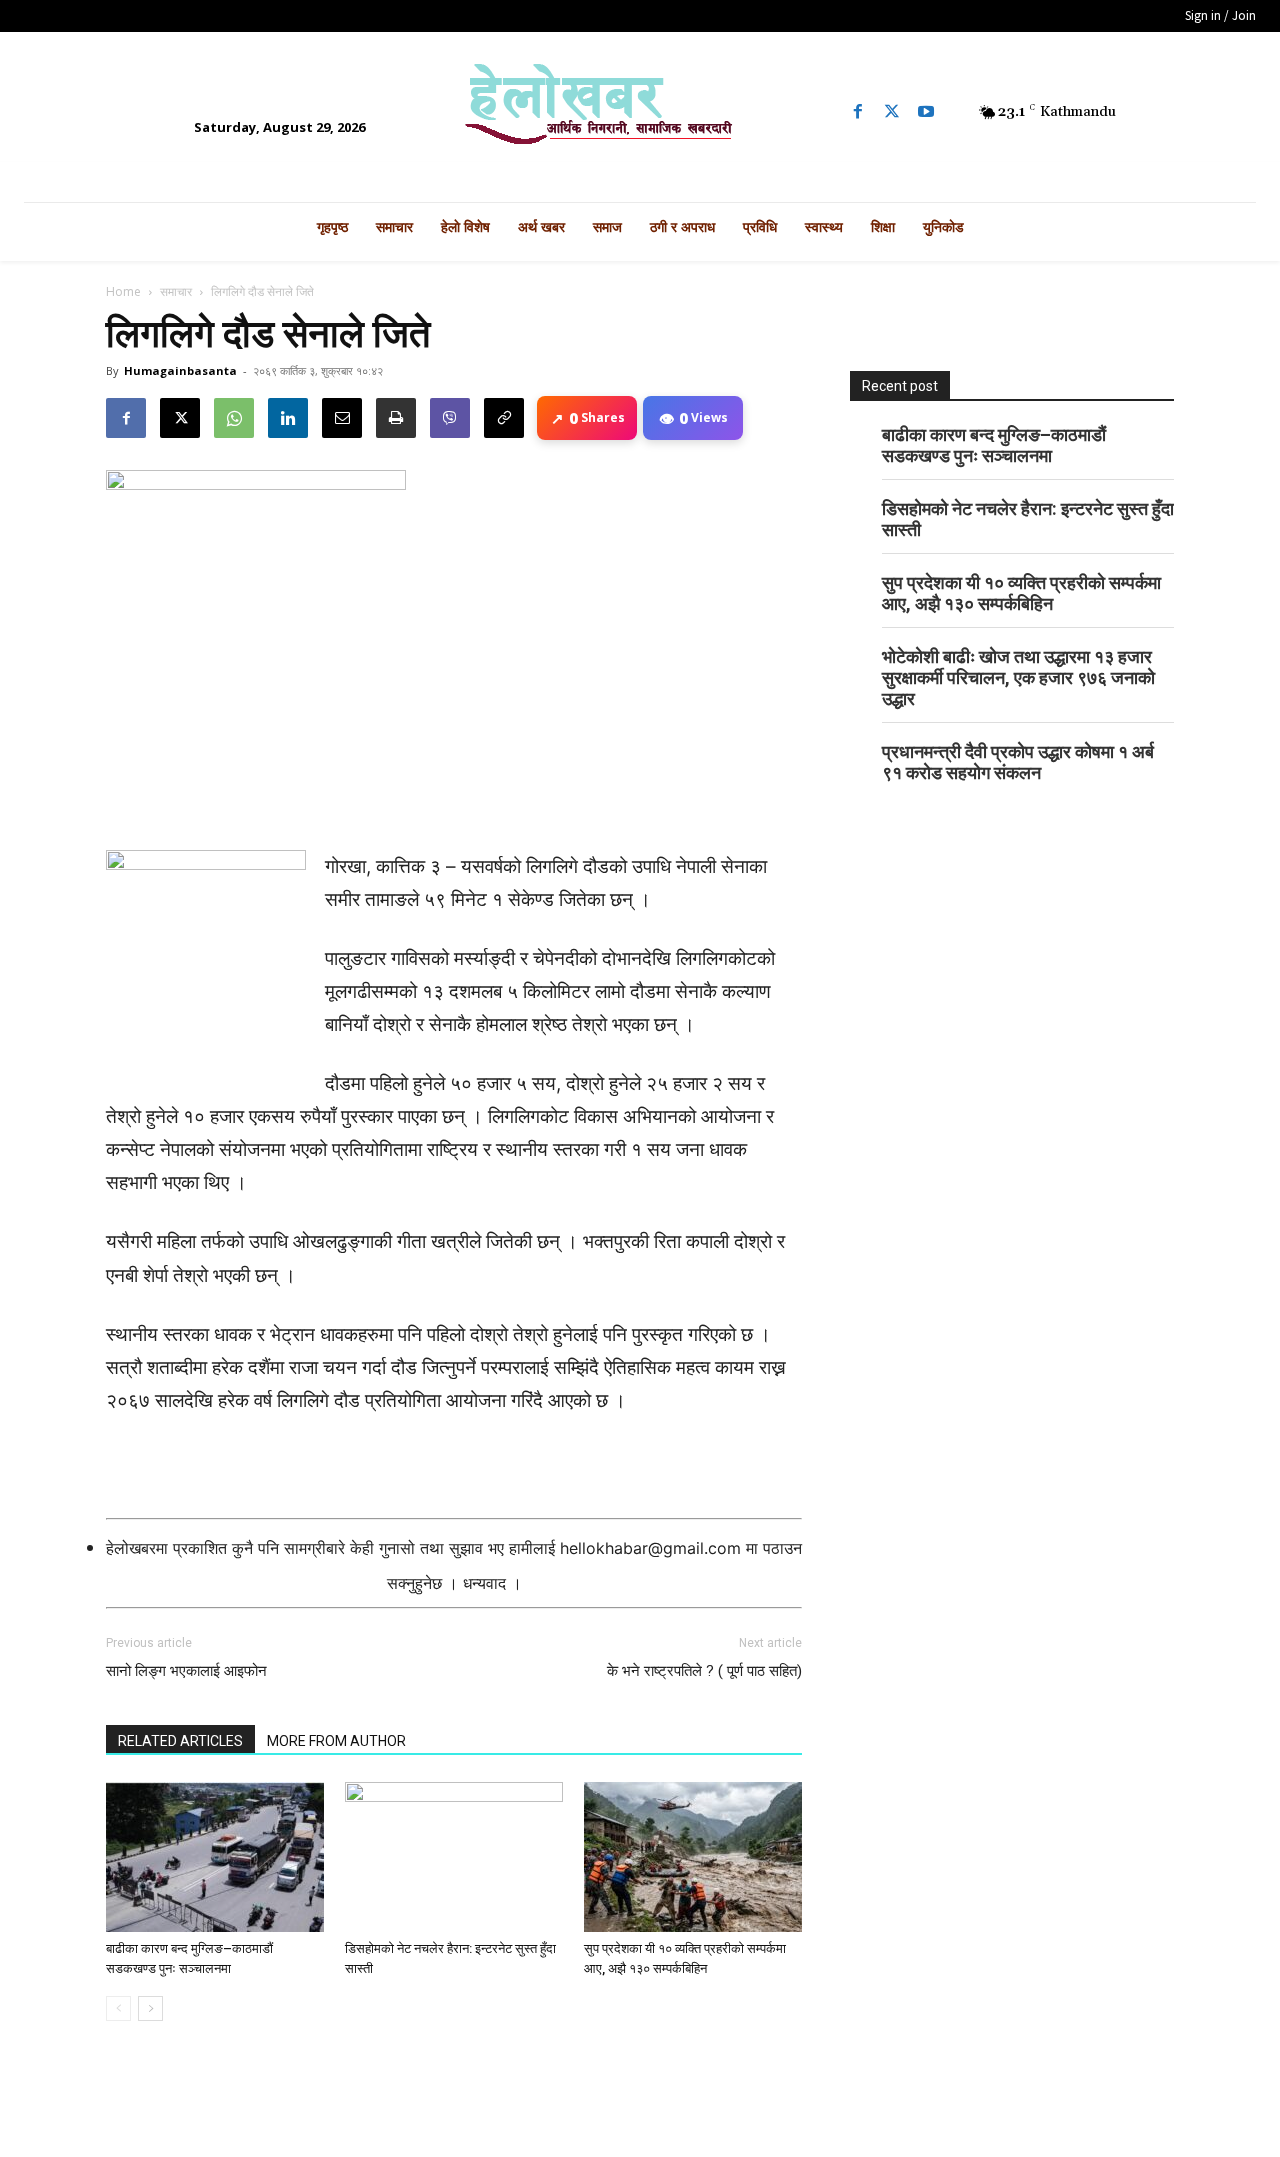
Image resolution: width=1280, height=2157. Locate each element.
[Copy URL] (504, 418)
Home (123, 291)
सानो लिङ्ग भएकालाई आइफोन (186, 1671)
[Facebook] (858, 112)
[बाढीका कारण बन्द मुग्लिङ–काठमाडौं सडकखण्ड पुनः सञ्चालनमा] (215, 1857)
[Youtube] (926, 112)
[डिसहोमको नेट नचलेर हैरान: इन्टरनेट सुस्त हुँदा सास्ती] (454, 1857)
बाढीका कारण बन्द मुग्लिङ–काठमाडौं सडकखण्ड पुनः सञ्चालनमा (994, 445)
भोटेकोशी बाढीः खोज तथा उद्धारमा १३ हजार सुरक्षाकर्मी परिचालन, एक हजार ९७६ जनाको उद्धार (1018, 677)
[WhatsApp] (234, 418)
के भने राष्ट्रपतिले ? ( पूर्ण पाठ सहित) (704, 1671)
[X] (180, 418)
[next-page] (150, 2008)
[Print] (396, 418)
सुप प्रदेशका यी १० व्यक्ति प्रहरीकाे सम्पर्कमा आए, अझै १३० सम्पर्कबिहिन (1021, 593)
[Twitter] (892, 112)
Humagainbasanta (180, 370)
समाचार (176, 291)
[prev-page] (118, 2008)
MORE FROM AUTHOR (336, 1741)
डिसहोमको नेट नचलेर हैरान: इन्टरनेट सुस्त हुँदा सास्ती (1028, 519)
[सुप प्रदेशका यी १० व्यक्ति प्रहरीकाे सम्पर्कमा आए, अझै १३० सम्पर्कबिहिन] (693, 1857)
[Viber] (450, 418)
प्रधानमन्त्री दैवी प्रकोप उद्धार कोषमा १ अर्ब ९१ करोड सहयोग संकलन (1018, 762)
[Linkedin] (288, 418)
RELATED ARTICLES (180, 1741)
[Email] (342, 418)
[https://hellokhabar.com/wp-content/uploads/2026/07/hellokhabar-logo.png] (639, 112)
